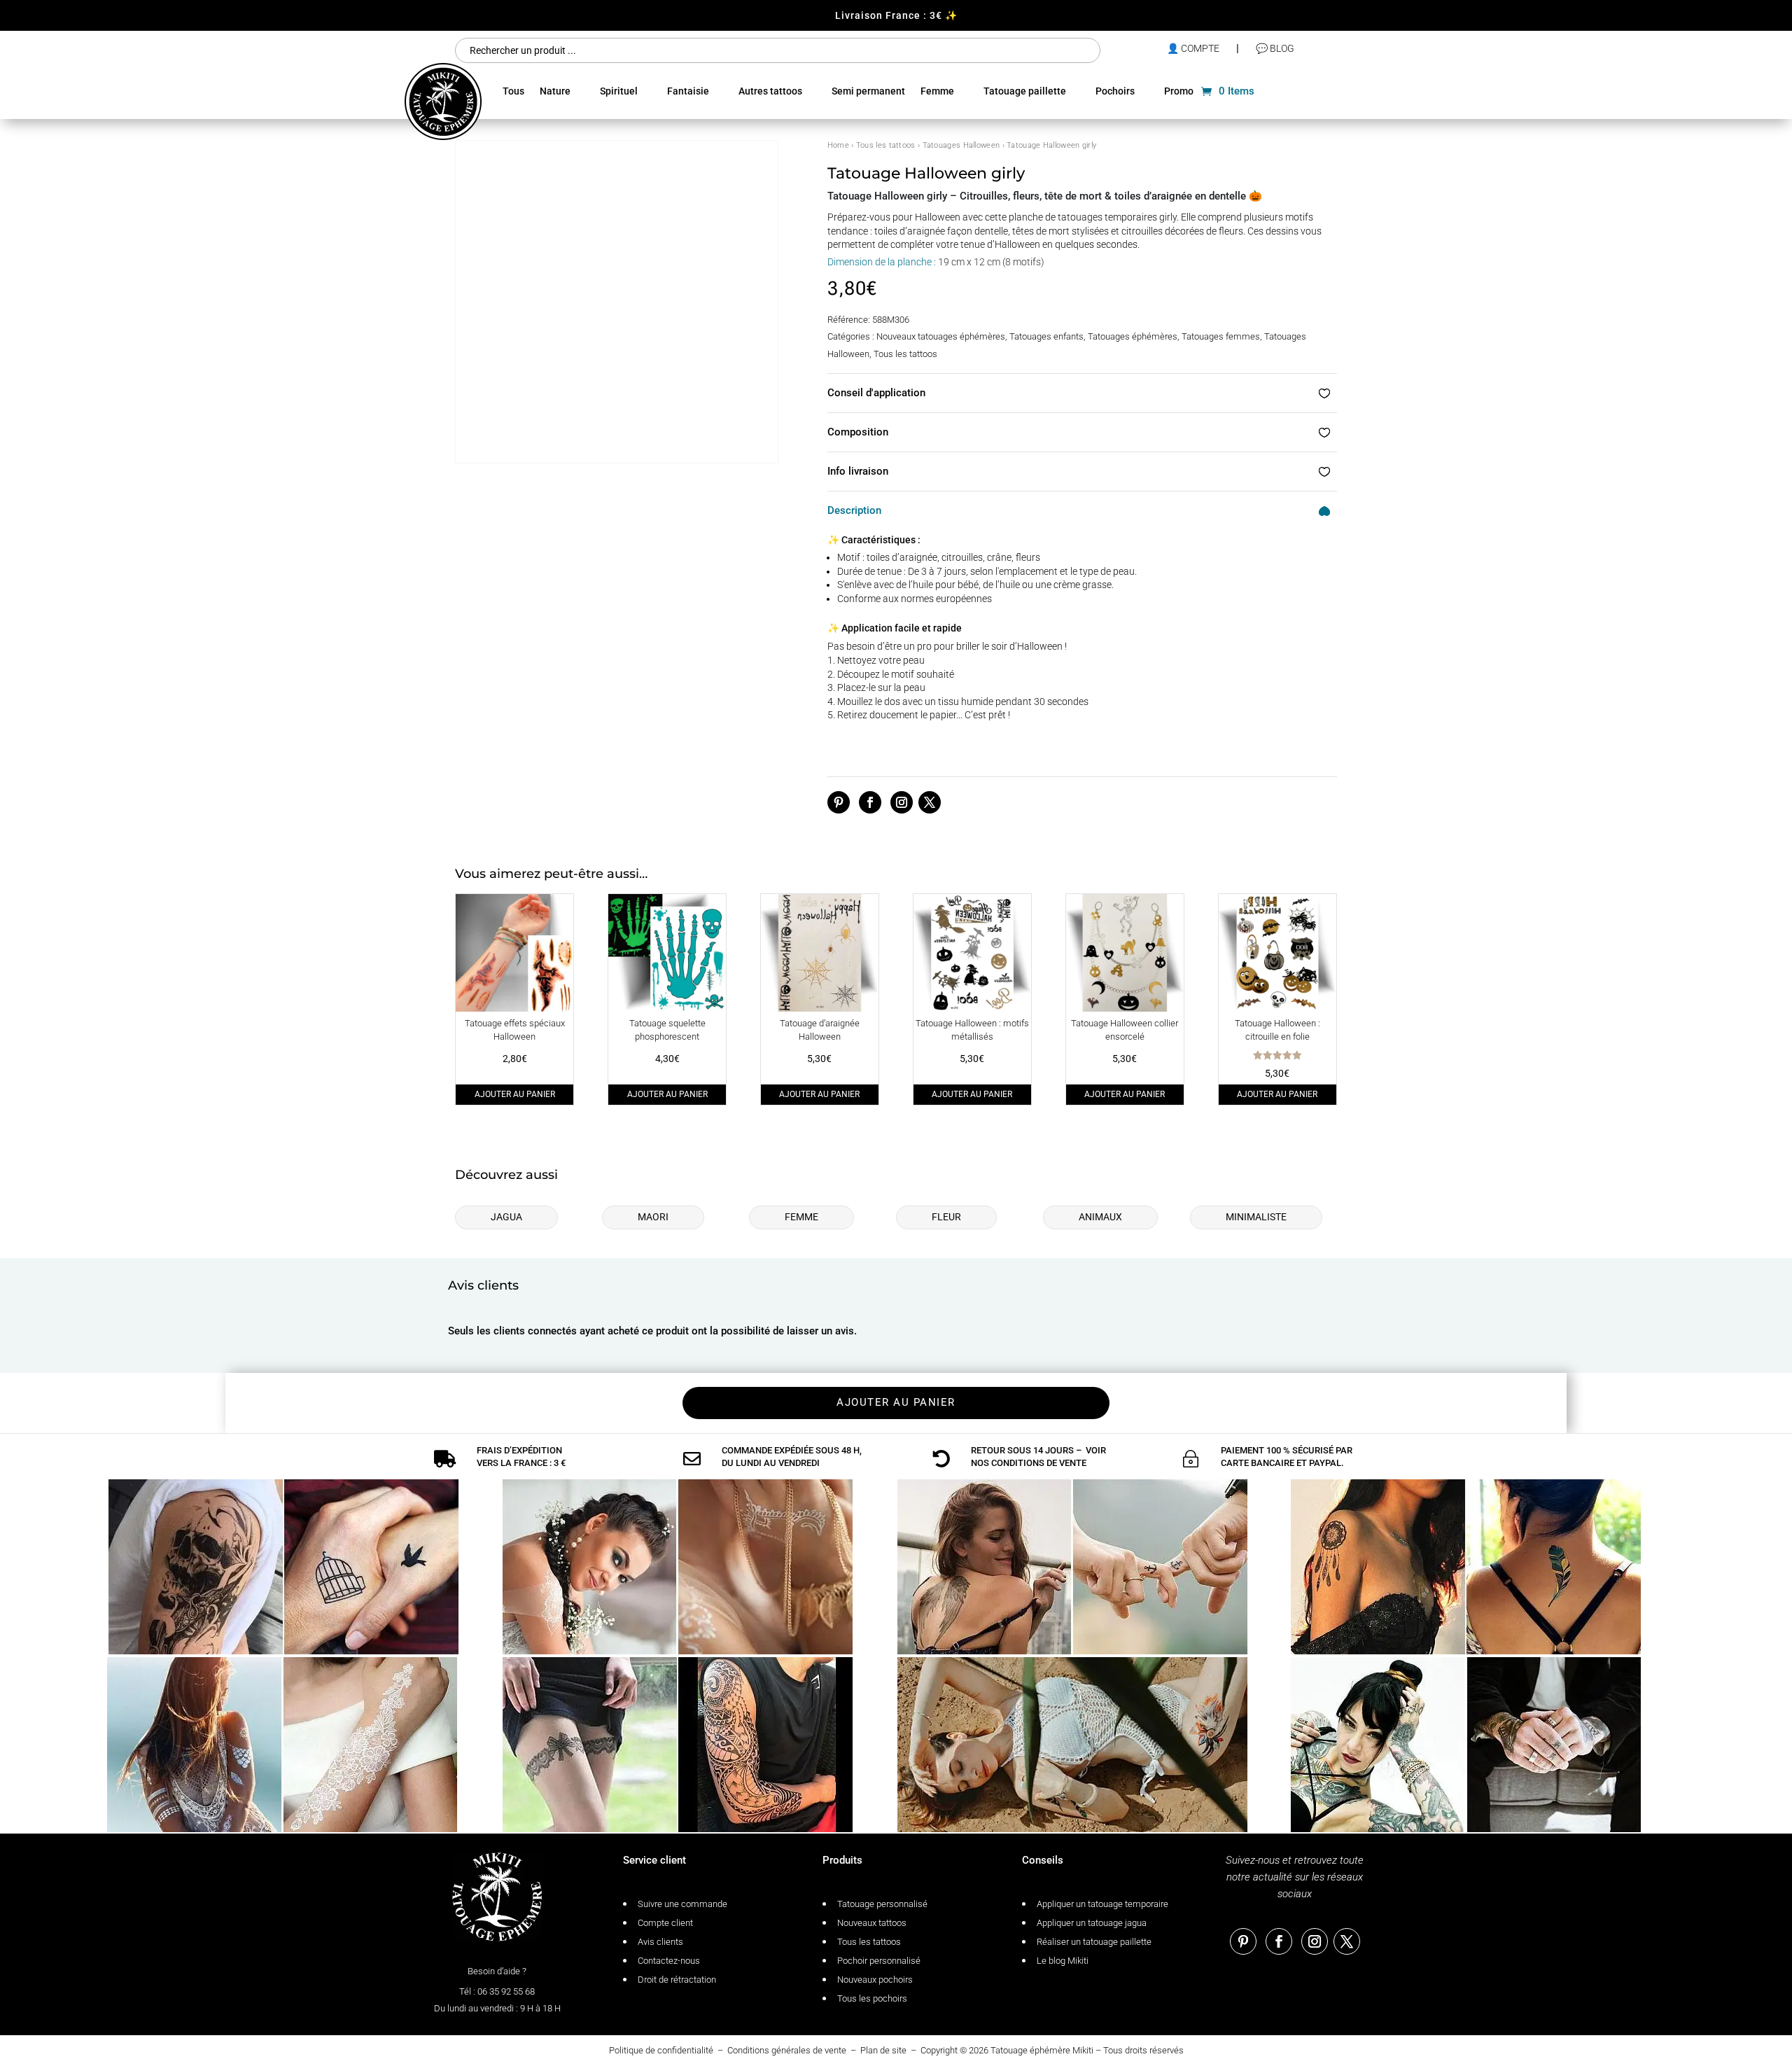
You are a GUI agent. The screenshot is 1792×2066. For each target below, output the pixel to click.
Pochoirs (1115, 91)
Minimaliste (1256, 1217)
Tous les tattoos (886, 145)
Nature (555, 91)
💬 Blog (1275, 48)
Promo (1179, 91)
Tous (513, 91)
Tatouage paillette (1025, 91)
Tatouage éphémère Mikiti (1042, 2050)
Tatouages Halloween (961, 145)
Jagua (506, 1217)
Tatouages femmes (1221, 336)
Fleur (946, 1217)
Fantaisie (688, 91)
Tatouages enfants (1046, 336)
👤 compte (1193, 48)
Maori (653, 1217)
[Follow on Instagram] (902, 802)
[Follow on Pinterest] (839, 802)
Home (838, 145)
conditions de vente (1039, 1463)
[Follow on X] (930, 802)
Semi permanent (868, 91)
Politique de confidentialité (661, 2050)
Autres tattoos (770, 91)
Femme (937, 91)
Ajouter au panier (515, 1094)
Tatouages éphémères (1133, 336)
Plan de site (883, 2050)
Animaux (1100, 1217)
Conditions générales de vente (787, 2050)
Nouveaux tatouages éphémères (941, 336)
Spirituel (619, 91)
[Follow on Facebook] (870, 802)
